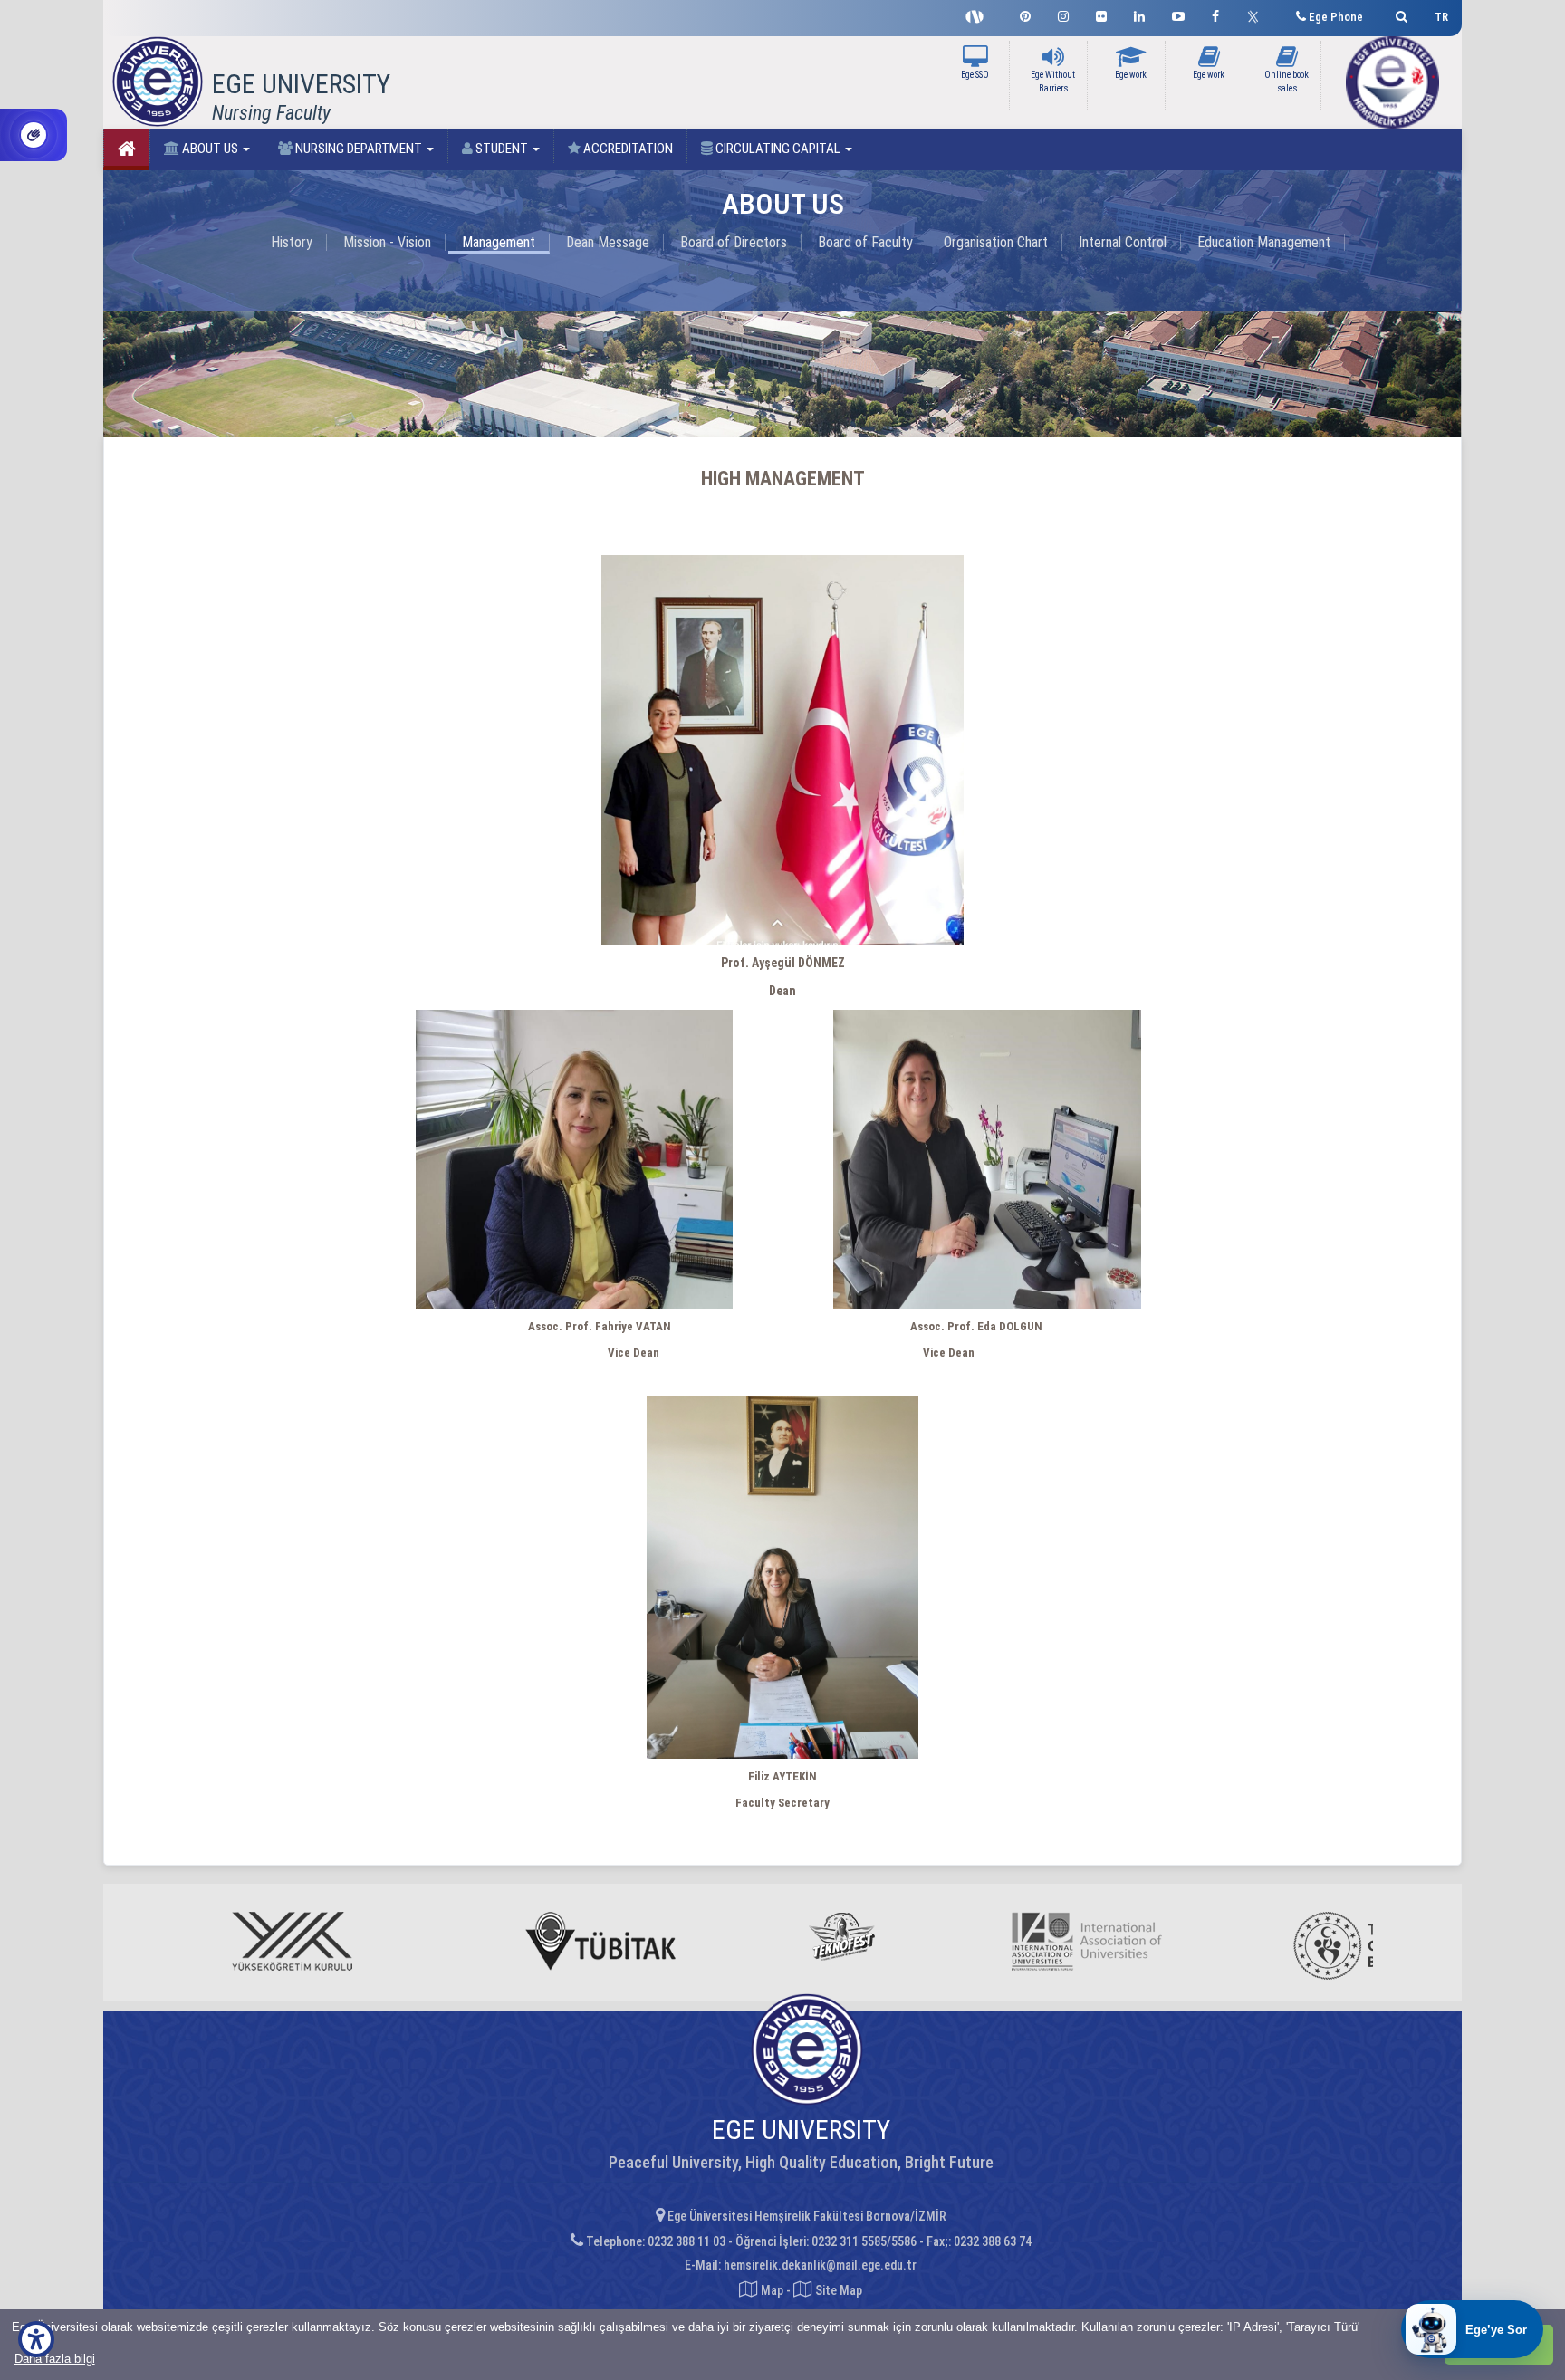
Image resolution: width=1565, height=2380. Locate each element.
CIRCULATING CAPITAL (778, 149)
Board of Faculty (865, 242)
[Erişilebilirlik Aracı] (36, 2339)
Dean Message (608, 242)
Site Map (837, 2290)
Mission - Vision (387, 242)
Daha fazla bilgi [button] (55, 2359)
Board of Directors (734, 242)
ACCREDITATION (627, 149)
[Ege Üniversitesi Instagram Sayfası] (1063, 14)
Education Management (1264, 242)
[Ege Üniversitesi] (1399, 14)
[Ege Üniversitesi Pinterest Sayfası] (1025, 14)
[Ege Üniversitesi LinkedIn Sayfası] (1139, 14)
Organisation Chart (996, 242)
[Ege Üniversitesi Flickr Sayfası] (1101, 14)
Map (772, 2290)
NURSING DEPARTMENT (359, 149)
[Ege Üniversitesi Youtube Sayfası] (1178, 14)
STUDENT (502, 149)
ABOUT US (210, 149)
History (292, 242)
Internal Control (1123, 242)
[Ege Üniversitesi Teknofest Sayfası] (979, 14)
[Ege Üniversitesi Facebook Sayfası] (1215, 14)
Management (499, 242)
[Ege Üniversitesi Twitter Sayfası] (1258, 14)
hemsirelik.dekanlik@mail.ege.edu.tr (820, 2265)
